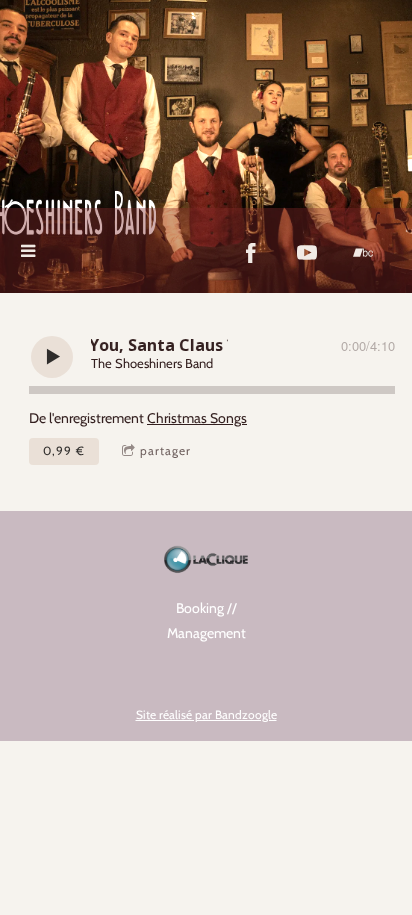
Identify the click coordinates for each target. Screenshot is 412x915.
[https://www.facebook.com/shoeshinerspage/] (251, 253)
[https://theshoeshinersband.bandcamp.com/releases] (363, 253)
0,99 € (64, 450)
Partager (165, 450)
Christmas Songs (197, 418)
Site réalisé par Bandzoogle (206, 715)
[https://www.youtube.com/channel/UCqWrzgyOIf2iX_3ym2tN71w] (307, 253)
